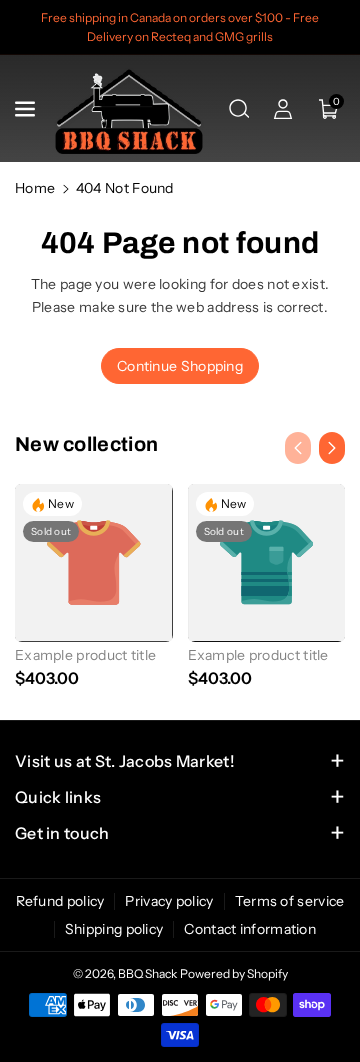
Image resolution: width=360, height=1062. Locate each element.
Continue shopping (180, 366)
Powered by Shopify (234, 973)
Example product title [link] (85, 655)
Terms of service (290, 901)
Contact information (250, 929)
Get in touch (62, 833)
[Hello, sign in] (283, 109)
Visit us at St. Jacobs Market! (125, 761)
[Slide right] (332, 448)
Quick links (58, 797)
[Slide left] (298, 448)
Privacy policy (169, 901)
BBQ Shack (147, 973)
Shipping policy (114, 929)
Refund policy (60, 901)
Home (35, 188)
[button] (27, 109)
